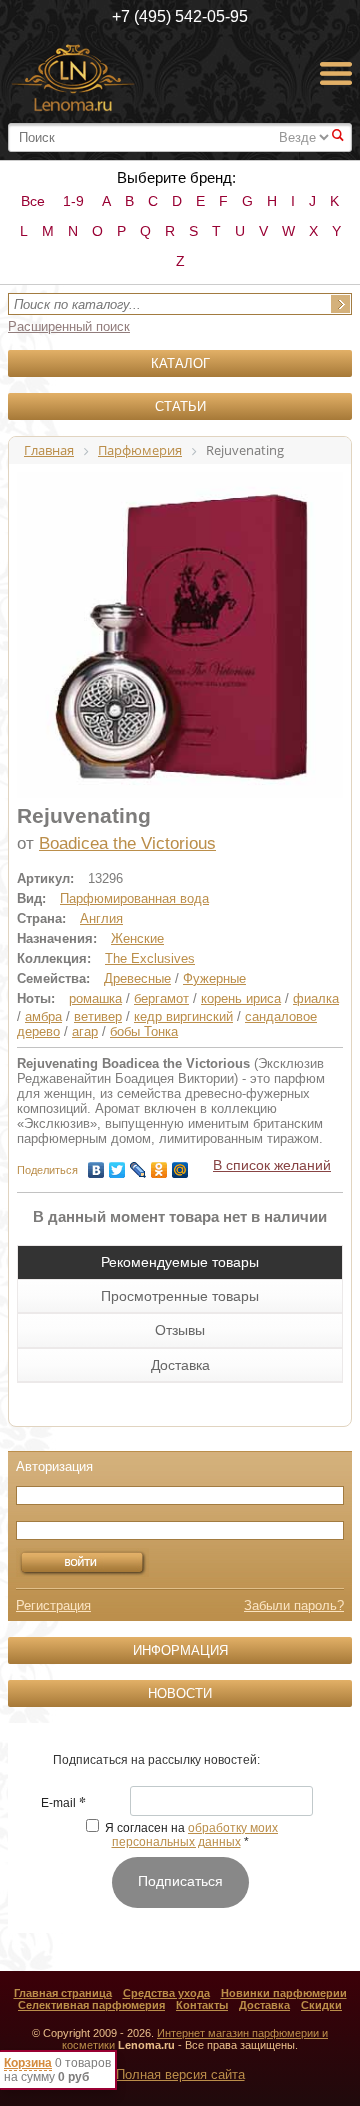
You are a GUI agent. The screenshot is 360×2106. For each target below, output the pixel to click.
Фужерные (214, 978)
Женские (137, 938)
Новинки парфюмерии (284, 1993)
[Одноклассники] (159, 1165)
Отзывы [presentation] (180, 1330)
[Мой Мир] (180, 1165)
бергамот (161, 998)
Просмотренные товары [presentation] (180, 1296)
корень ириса (241, 998)
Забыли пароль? (294, 1605)
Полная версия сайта (180, 2074)
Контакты (202, 2005)
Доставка (264, 2005)
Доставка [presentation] (180, 1365)
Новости (180, 1693)
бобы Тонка (144, 1031)
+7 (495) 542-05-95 (180, 16)
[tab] (180, 1262)
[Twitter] (117, 1165)
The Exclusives (150, 958)
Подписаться (180, 1881)
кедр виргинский (183, 1016)
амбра (43, 1016)
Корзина (28, 2063)
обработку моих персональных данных (195, 1835)
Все (33, 201)
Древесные (137, 978)
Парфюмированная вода (134, 898)
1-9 (73, 201)
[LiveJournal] (138, 1165)
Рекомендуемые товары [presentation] (180, 1262)
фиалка (316, 998)
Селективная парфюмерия (91, 2005)
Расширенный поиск (69, 326)
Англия (101, 918)
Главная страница (63, 1993)
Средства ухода (166, 1993)
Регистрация (53, 1605)
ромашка (95, 998)
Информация (180, 1650)
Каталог (180, 363)
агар (85, 1031)
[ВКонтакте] (96, 1165)
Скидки (321, 2005)
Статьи (180, 406)
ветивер (98, 1016)
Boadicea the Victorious (127, 843)
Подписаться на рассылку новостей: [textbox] (156, 1760)
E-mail (63, 1804)
